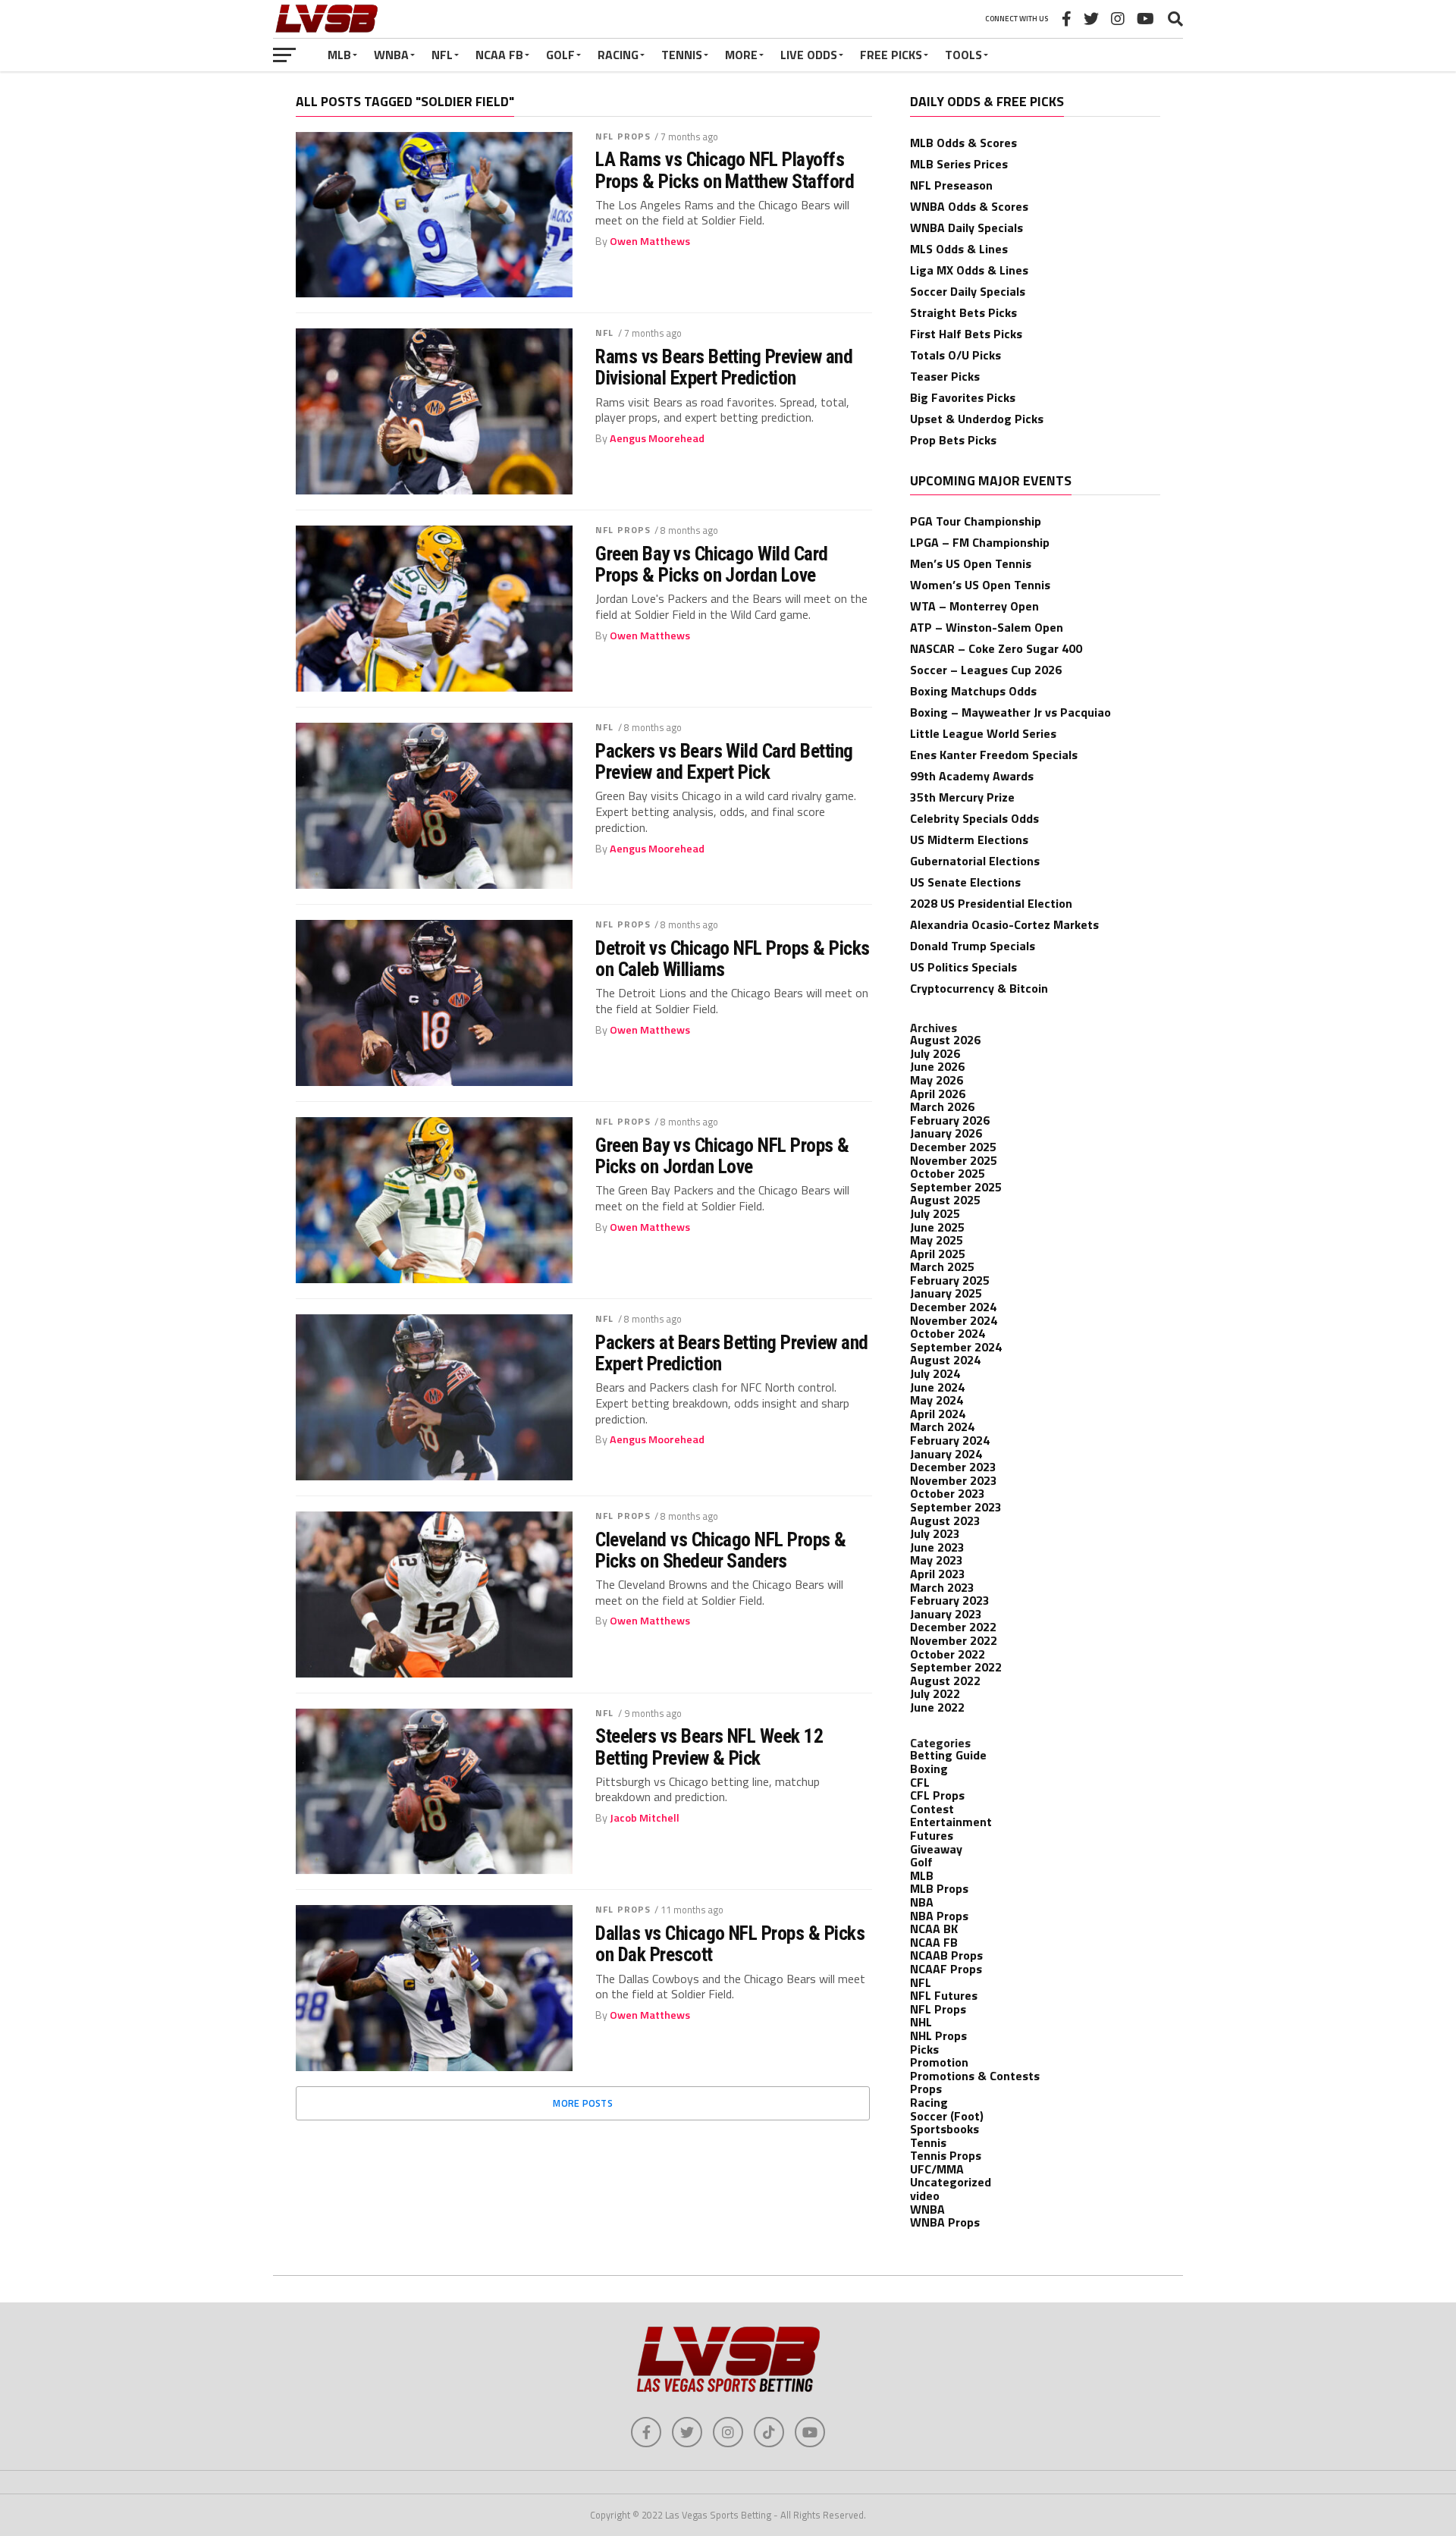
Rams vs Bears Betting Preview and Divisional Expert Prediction (724, 367)
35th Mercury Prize (962, 797)
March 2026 (942, 1106)
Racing (618, 55)
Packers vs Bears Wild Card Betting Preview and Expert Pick (724, 761)
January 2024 (946, 1454)
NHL (921, 2022)
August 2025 (945, 1200)
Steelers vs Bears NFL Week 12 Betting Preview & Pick (709, 1747)
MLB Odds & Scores (963, 143)
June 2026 (937, 1066)
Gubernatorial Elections (975, 861)
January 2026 (946, 1133)
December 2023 (953, 1467)
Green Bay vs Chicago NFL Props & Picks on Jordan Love (722, 1156)
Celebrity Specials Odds (974, 818)
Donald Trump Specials (973, 946)
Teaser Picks (945, 376)
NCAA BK (934, 1929)
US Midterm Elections (969, 840)
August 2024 (945, 1360)
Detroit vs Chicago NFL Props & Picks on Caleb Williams (733, 959)
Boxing (929, 1769)
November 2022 (954, 1640)
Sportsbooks (945, 2129)
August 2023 (945, 1521)
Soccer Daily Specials (968, 291)
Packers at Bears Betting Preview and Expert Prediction (732, 1353)
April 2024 (938, 1414)
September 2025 (956, 1187)
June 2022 (937, 1707)
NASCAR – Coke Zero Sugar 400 (996, 648)
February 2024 (950, 1440)
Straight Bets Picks (963, 312)
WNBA (391, 55)
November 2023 (954, 1480)
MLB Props (939, 1888)
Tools (963, 55)
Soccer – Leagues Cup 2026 (986, 670)
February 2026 (950, 1120)
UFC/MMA (937, 2169)
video (925, 2195)
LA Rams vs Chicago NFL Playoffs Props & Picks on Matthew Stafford (725, 170)
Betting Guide (948, 1755)
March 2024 (942, 1426)
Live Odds (809, 55)
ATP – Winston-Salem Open (987, 627)
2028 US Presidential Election (991, 903)
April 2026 (938, 1094)
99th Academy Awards (972, 776)
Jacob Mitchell (645, 1818)
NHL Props (938, 2035)
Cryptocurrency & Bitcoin (979, 988)
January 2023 (946, 1614)
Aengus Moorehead (657, 438)
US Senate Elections (965, 882)
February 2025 (950, 1280)
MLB (339, 55)
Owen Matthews (650, 241)
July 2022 (935, 1693)
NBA (922, 1902)
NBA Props (939, 1916)
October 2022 (948, 1654)
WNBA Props (945, 2222)
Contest (932, 1809)
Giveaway (936, 1849)
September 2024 (956, 1347)
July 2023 (935, 1533)
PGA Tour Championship (976, 521)
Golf (560, 55)
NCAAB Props (946, 1955)
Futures (932, 1835)
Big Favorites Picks (963, 397)
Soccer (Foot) (947, 2116)
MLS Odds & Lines (959, 249)
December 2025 (953, 1147)
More (741, 55)
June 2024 (937, 1387)
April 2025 (938, 1254)
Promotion (939, 2062)
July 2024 (935, 1373)
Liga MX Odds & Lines (969, 270)
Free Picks (891, 55)
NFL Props (623, 136)
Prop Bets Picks (953, 440)
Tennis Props (946, 2155)
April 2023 (938, 1574)
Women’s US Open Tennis (980, 585)
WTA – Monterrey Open (974, 606)
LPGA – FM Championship (980, 542)
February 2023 (950, 1600)
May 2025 (937, 1240)
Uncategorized (951, 2182)
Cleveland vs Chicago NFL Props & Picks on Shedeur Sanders (721, 1550)
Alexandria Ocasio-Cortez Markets (1004, 924)
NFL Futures (944, 1995)
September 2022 (956, 1667)
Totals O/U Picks (955, 355)
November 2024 (954, 1320)
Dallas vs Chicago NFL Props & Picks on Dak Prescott (730, 1944)
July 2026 (935, 1053)
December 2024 (953, 1307)
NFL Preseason (951, 185)
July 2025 (935, 1213)
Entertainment (951, 1822)
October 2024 (948, 1333)
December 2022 (953, 1627)
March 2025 (942, 1266)
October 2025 (948, 1173)
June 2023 (937, 1547)
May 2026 (937, 1080)
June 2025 (937, 1227)
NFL (442, 55)
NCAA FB (499, 55)
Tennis (682, 55)
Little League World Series (983, 733)
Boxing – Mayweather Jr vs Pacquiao (1010, 712)
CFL (920, 1782)
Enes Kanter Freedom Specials (994, 755)
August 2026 (945, 1040)
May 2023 (937, 1560)
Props (926, 2089)
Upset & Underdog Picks (977, 419)
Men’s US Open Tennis (971, 563)
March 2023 (942, 1587)
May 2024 (937, 1400)
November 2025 (954, 1160)
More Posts (583, 2103)
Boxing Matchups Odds (973, 691)
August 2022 (945, 1681)
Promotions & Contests (975, 2076)
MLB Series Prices (959, 164)
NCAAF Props (946, 1969)
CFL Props (937, 1795)
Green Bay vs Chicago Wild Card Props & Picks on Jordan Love (712, 564)
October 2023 (948, 1493)
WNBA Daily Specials (966, 228)
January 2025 (946, 1293)
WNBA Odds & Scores (969, 206)
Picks (924, 2049)
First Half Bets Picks (966, 334)
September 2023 (956, 1507)
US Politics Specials (963, 967)
